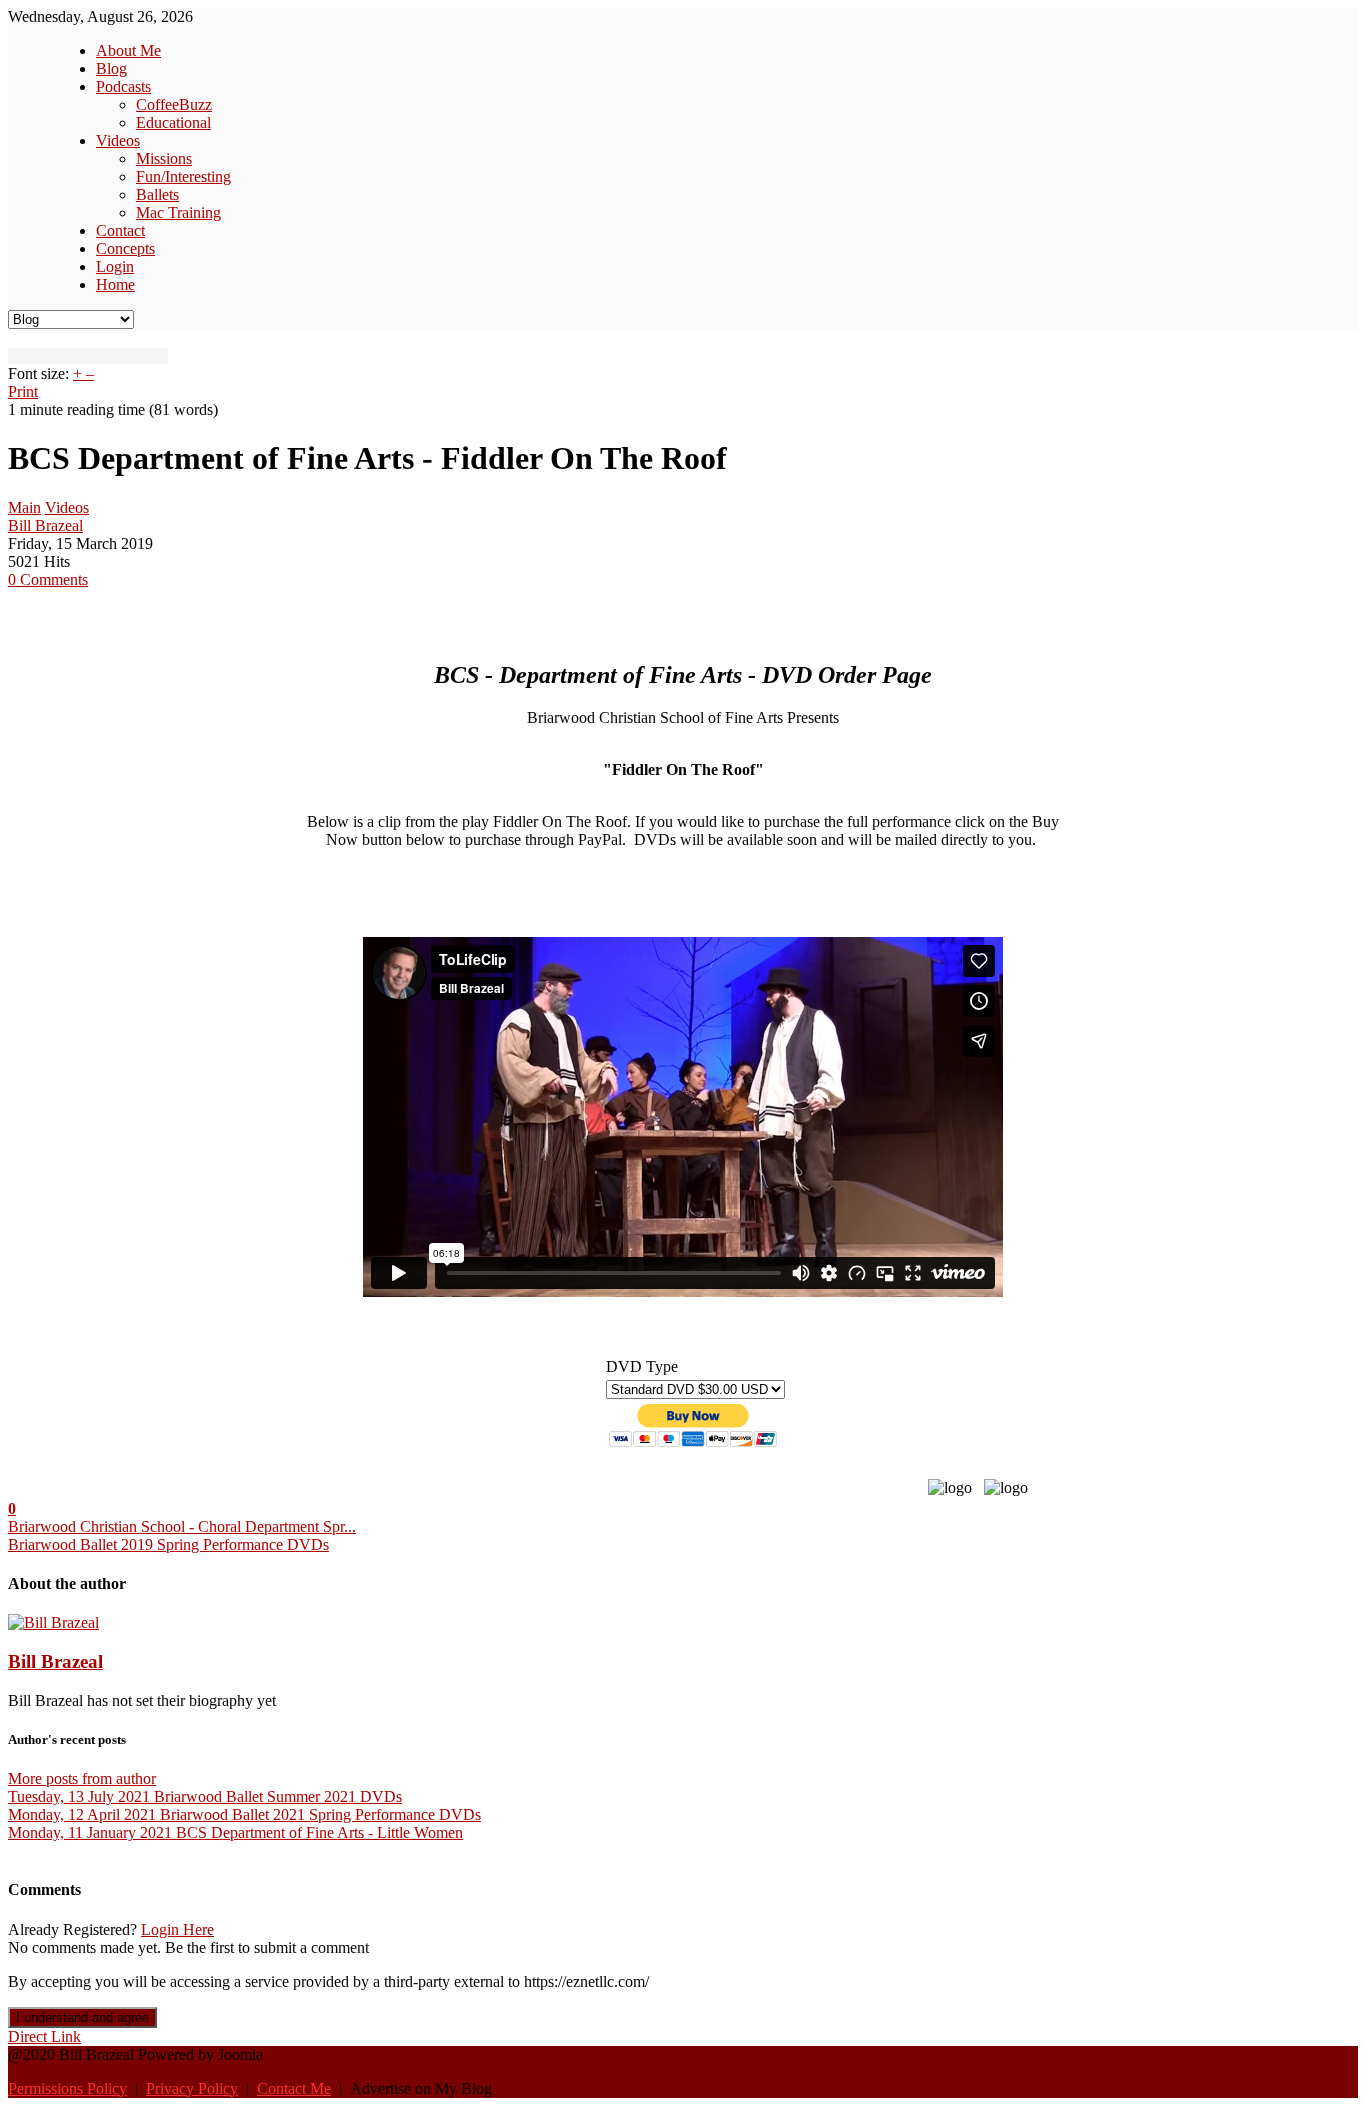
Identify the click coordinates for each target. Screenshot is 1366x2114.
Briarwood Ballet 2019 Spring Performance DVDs (168, 1544)
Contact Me (294, 2088)
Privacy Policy (192, 2088)
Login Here (177, 1929)
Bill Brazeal (45, 525)
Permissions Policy (67, 2088)
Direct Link (44, 2036)
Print (23, 391)
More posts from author (82, 1778)
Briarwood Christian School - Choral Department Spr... (182, 1526)
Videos (67, 507)
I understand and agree (82, 2017)
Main (24, 507)
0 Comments (48, 579)
